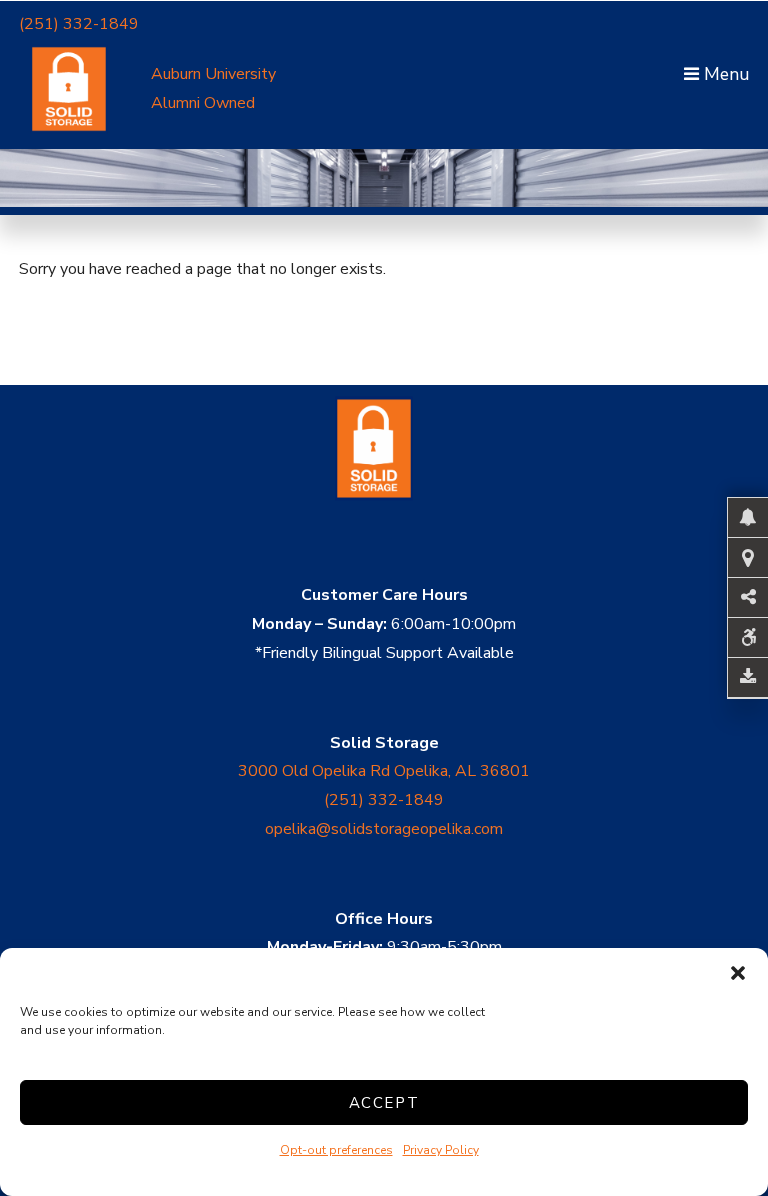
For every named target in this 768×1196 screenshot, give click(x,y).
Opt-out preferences (336, 1150)
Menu (724, 74)
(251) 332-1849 (79, 24)
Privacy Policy (441, 1150)
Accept (384, 1103)
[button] (738, 973)
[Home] (384, 522)
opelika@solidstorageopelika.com (384, 829)
